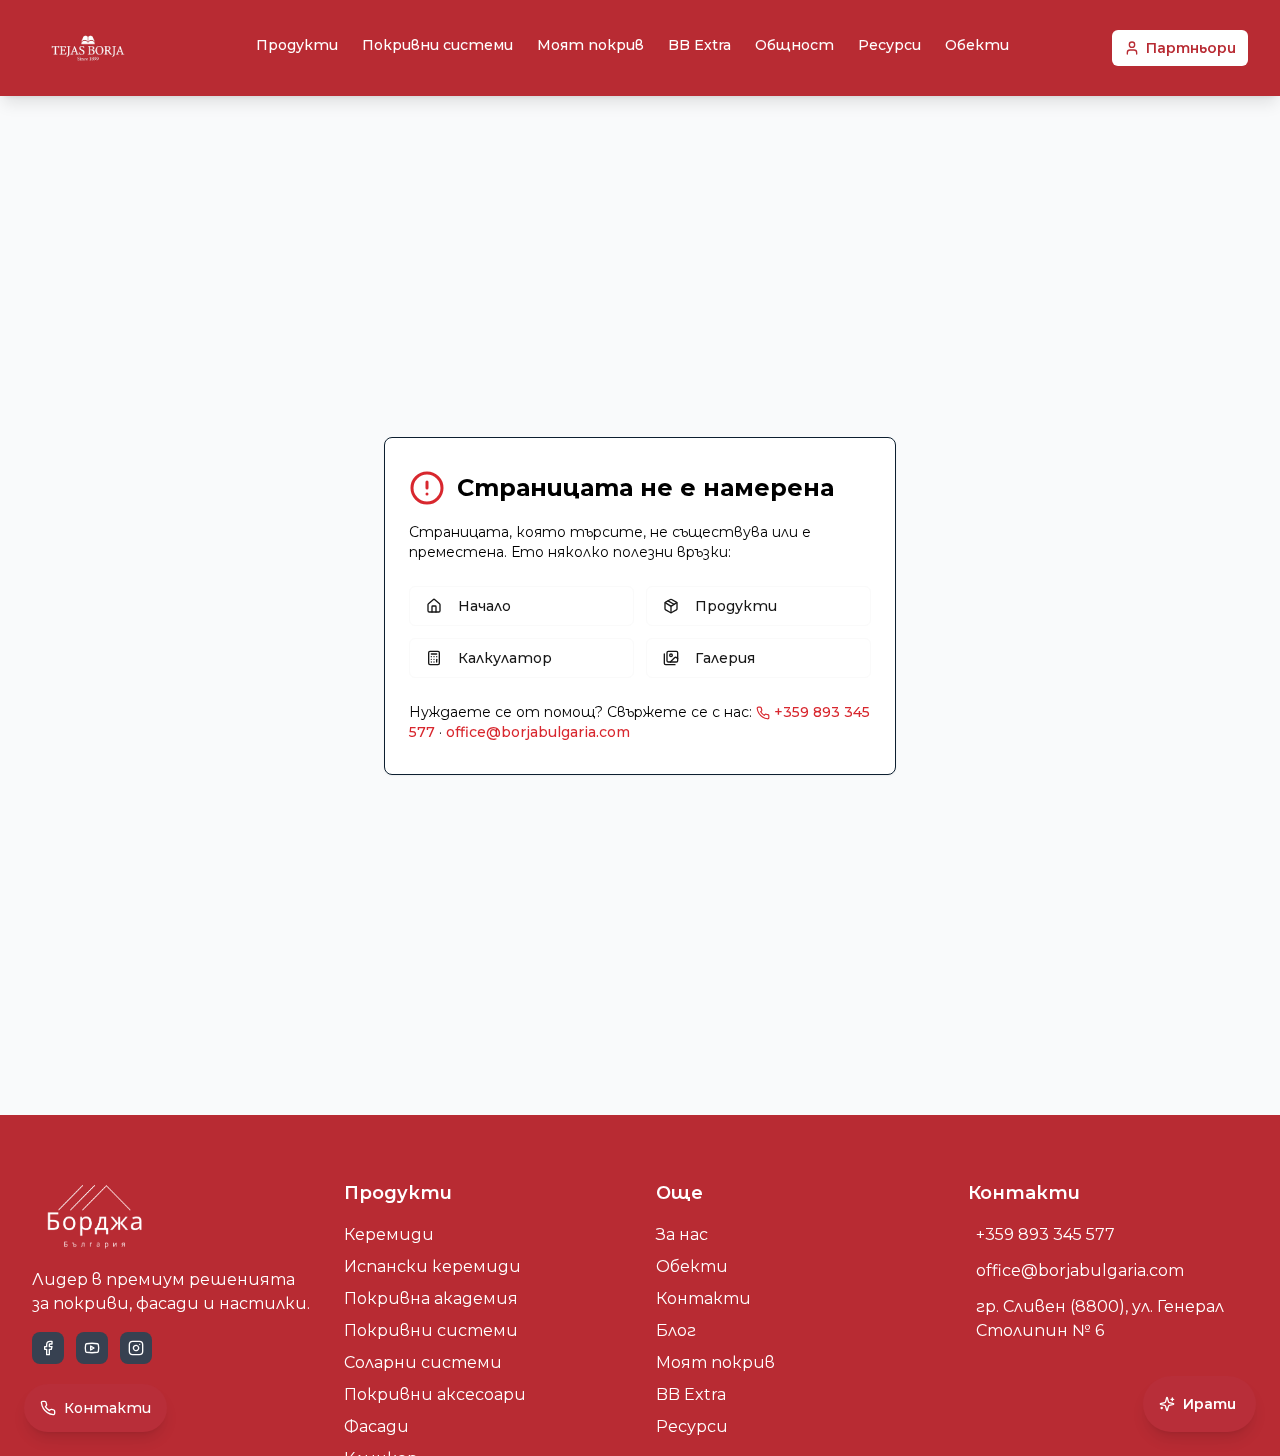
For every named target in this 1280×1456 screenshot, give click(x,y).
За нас (682, 1234)
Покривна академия (431, 1298)
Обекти (977, 45)
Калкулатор (505, 658)
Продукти (297, 45)
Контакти (703, 1298)
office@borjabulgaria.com (538, 732)
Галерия (725, 658)
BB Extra (699, 45)
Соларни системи (423, 1362)
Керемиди (389, 1234)
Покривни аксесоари (435, 1394)
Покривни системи (437, 45)
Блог (676, 1330)
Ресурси (889, 45)
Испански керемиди (432, 1266)
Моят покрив (590, 45)
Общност (794, 45)
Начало (484, 606)
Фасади (376, 1426)
